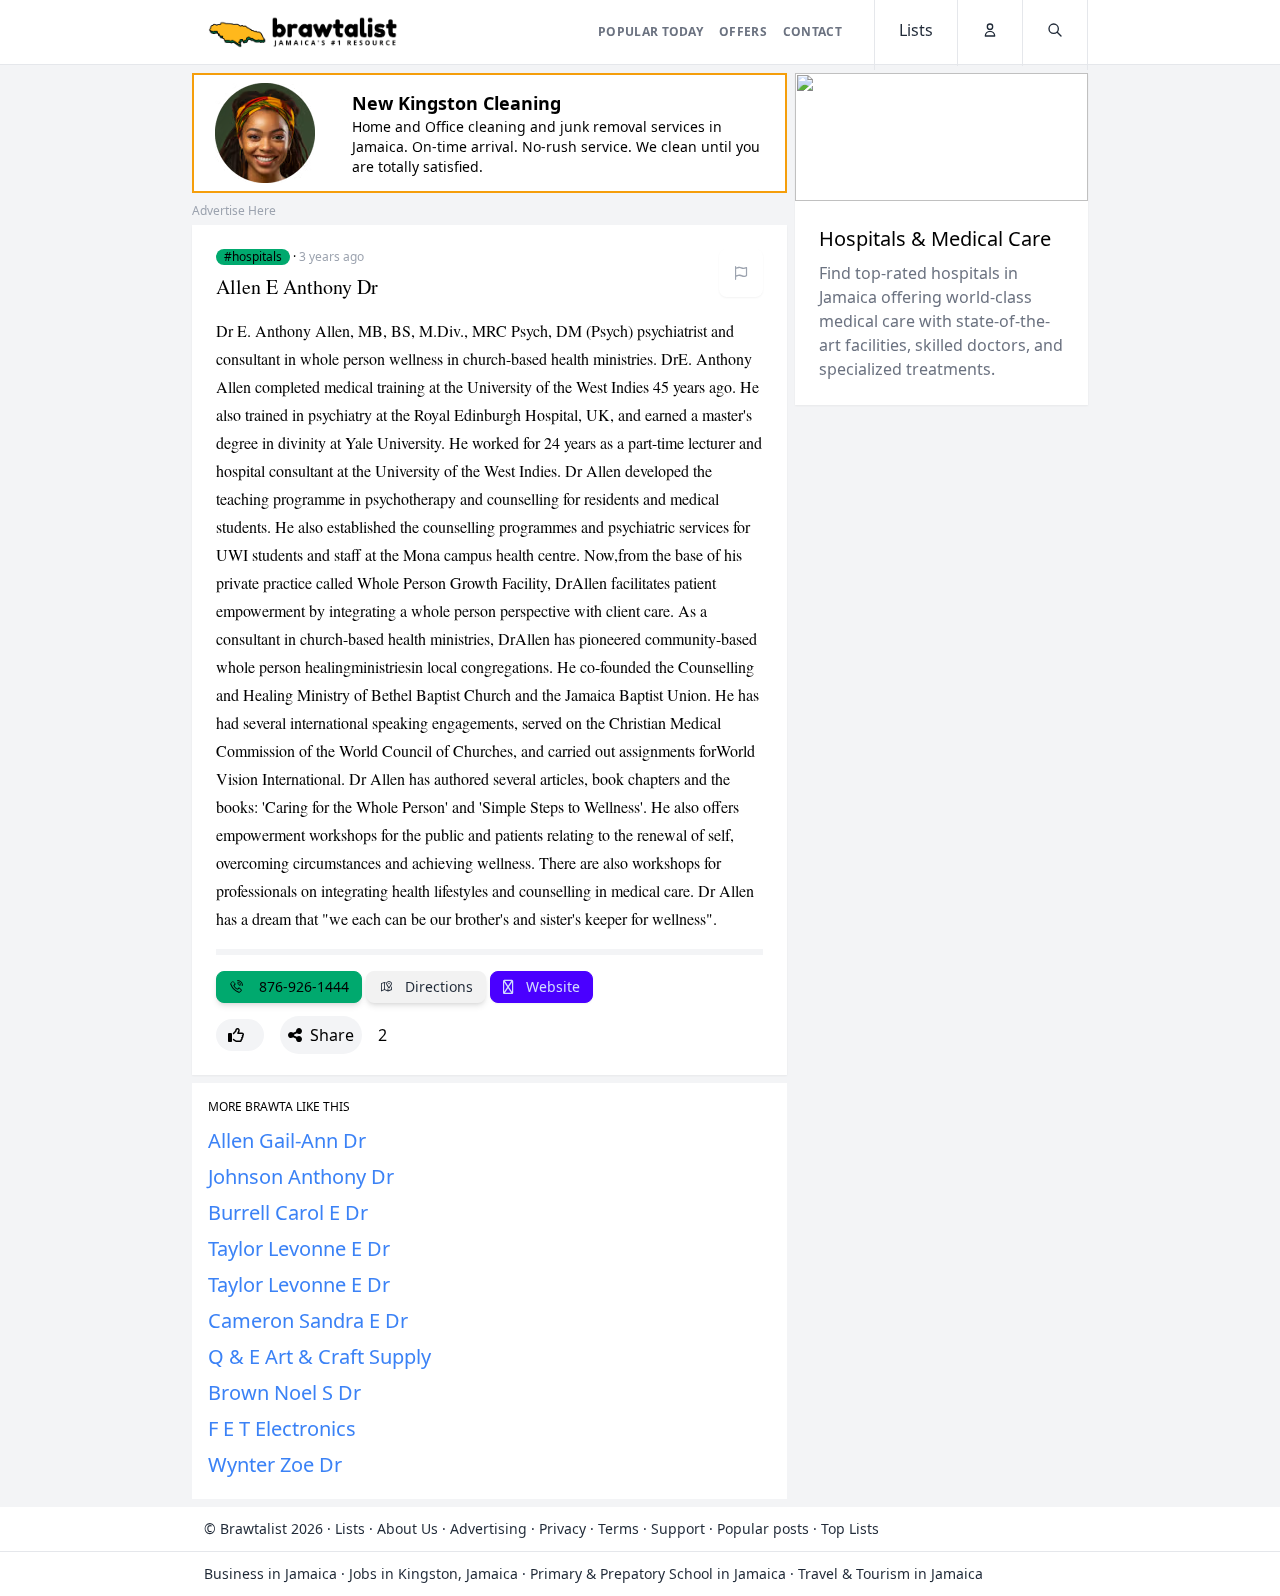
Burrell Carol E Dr (288, 1212)
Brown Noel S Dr (284, 1392)
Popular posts (763, 1528)
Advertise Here (234, 210)
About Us (407, 1528)
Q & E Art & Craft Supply (319, 1356)
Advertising (488, 1528)
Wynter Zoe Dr (275, 1464)
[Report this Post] (741, 273)
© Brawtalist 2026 (263, 1528)
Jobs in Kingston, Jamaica (433, 1573)
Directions (437, 986)
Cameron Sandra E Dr (308, 1320)
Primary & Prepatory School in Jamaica (658, 1573)
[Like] (240, 1035)
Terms (618, 1528)
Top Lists (850, 1528)
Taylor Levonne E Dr (299, 1248)
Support (678, 1528)
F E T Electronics (282, 1428)
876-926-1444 (300, 986)
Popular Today (650, 31)
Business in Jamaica (270, 1573)
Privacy (562, 1528)
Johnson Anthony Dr (301, 1176)
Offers (743, 31)
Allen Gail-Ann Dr (287, 1140)
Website (551, 986)
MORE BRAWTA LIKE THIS (279, 1107)
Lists (350, 1528)
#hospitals (253, 257)
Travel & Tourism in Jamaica (890, 1573)
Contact (812, 31)
